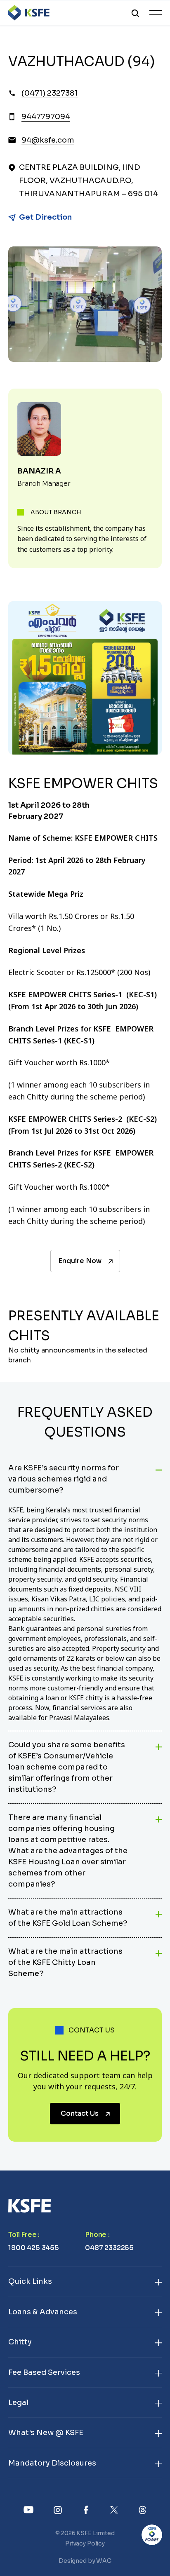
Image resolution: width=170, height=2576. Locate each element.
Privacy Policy (85, 2543)
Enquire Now (80, 1261)
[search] (135, 13)
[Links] (29, 2509)
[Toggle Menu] (156, 13)
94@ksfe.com (48, 140)
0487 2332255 (109, 2248)
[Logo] (29, 13)
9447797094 (46, 117)
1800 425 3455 (34, 2248)
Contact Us (80, 2113)
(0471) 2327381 (50, 93)
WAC (104, 2561)
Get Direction (45, 217)
